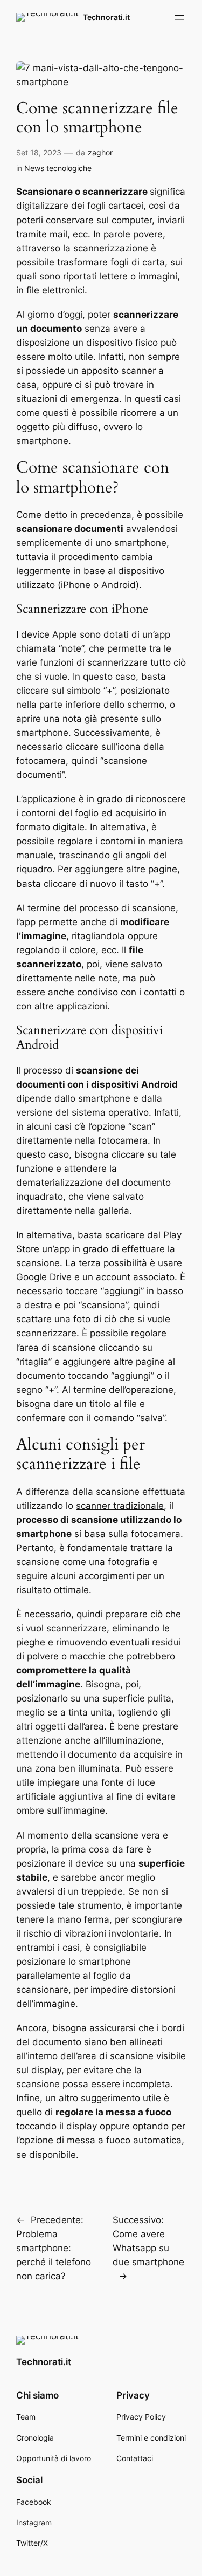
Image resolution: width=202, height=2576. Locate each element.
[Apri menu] (179, 17)
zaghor (100, 152)
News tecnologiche (58, 168)
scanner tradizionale (120, 1506)
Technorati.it (106, 17)
